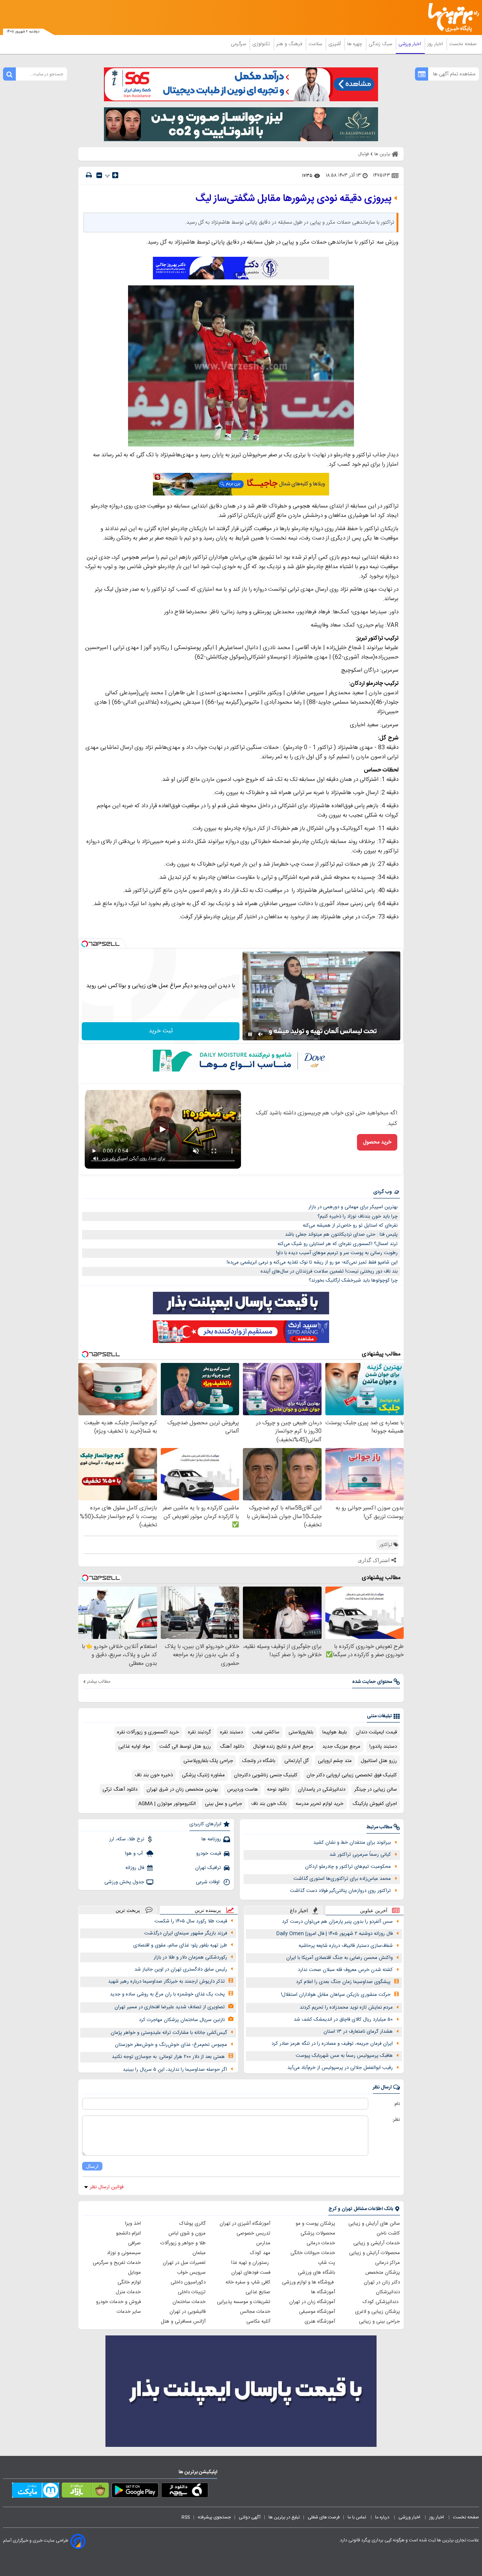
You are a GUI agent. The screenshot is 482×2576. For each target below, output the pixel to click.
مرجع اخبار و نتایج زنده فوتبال (283, 1747)
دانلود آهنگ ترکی (120, 1789)
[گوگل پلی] (135, 2492)
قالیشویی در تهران (188, 2312)
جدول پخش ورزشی (124, 1882)
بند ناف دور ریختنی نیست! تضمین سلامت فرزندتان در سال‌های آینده (329, 1271)
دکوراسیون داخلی (188, 2282)
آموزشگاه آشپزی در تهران (245, 2224)
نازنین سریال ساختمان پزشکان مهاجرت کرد (182, 2020)
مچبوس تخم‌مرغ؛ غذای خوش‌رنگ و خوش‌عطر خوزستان (171, 2045)
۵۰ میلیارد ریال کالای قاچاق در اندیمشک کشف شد (343, 2020)
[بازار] (85, 2492)
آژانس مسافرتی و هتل (183, 2321)
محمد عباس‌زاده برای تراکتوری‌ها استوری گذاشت (342, 1879)
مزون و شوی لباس (187, 2233)
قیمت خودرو (209, 1854)
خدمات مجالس (255, 2312)
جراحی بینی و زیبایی (379, 2321)
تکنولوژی (262, 44)
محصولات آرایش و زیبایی (374, 2253)
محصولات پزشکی (318, 2233)
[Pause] (250, 1034)
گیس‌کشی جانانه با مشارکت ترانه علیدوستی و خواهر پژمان (169, 2033)
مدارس (263, 2243)
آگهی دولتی (250, 2517)
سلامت (316, 44)
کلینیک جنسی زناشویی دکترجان (266, 1775)
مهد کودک (260, 2253)
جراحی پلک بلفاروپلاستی (208, 1761)
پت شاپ (326, 2263)
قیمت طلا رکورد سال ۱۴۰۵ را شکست (191, 1921)
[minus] (99, 175)
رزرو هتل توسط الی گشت (185, 1747)
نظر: (396, 2120)
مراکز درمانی (387, 2263)
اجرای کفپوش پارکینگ (375, 1804)
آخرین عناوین (374, 1911)
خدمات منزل (128, 2292)
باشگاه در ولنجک (259, 1761)
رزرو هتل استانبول (379, 1761)
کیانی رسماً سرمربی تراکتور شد (360, 1855)
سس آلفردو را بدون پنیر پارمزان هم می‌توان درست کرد (337, 1922)
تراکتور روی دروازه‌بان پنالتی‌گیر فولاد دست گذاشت (340, 1891)
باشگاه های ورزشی (317, 2273)
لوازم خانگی (129, 2282)
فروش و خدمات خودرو (118, 2302)
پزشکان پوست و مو (315, 2224)
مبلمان (199, 2253)
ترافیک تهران (208, 1868)
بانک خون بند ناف (269, 1804)
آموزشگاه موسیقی (317, 2312)
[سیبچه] (185, 2492)
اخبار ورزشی (410, 44)
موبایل (134, 2273)
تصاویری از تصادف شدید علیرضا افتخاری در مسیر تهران (170, 2007)
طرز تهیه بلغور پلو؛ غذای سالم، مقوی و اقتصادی (180, 1945)
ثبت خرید (161, 1031)
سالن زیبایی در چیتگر (376, 1789)
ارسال (92, 2166)
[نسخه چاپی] (89, 175)
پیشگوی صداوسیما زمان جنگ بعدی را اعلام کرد (343, 1982)
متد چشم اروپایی (335, 1761)
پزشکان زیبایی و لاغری (378, 2312)
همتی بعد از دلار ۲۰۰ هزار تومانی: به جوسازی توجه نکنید (168, 2057)
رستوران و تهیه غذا (251, 2263)
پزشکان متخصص (383, 2273)
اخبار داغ (299, 1911)
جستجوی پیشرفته (214, 2517)
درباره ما (383, 2517)
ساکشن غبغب (266, 1732)
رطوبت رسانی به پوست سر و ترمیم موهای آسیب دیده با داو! (337, 1253)
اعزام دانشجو (128, 2233)
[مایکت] (36, 2492)
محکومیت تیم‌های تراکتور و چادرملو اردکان (348, 1867)
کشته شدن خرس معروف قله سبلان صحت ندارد (345, 1970)
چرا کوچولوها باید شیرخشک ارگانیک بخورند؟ (353, 1280)
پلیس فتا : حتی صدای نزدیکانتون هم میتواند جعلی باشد (341, 1235)
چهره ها (355, 44)
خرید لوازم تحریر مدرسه (320, 1804)
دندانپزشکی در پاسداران (322, 1789)
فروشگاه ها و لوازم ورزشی (309, 2282)
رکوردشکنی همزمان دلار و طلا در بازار (190, 1957)
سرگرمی (239, 44)
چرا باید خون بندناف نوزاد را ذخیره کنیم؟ (358, 1216)
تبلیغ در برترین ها (284, 2517)
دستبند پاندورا (383, 1747)
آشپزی (335, 44)
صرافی (134, 2243)
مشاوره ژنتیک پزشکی (203, 1775)
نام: (397, 2104)
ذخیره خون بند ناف (154, 1775)
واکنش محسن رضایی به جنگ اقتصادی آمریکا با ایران (339, 1958)
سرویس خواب (191, 2273)
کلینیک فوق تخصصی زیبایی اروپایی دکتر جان (352, 1775)
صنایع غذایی (258, 2292)
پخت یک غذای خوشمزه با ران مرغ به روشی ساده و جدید (167, 1994)
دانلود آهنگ (232, 1747)
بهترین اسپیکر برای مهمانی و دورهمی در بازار (353, 1207)
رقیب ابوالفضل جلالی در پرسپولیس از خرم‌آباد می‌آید (340, 2068)
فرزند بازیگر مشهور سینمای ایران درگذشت (186, 1933)
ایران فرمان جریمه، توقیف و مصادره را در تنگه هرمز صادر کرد (332, 2044)
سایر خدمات (129, 2312)
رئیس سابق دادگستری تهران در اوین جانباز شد (181, 1969)
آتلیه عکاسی (258, 2321)
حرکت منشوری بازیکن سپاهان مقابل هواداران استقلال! (336, 1995)
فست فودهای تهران (251, 2273)
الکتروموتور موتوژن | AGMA (167, 1804)
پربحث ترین (128, 1910)
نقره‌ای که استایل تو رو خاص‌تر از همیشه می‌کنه (350, 1226)
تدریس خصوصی (253, 2233)
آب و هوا (135, 1854)
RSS (186, 2517)
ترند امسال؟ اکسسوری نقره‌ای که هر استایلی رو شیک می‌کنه (338, 1244)
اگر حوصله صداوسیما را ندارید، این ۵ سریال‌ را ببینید (175, 2070)
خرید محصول (377, 1142)
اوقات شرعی (208, 1882)
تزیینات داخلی (192, 2292)
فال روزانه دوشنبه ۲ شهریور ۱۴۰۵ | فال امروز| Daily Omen (335, 1934)
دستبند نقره (231, 1732)
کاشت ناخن (388, 2233)
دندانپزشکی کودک (381, 2302)
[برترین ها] (450, 18)
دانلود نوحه (278, 1789)
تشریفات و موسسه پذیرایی (244, 2302)
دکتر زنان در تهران (382, 2282)
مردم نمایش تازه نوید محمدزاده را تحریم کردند (346, 2007)
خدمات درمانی (321, 2243)
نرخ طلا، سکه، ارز (127, 1839)
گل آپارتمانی (297, 1761)
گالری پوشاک (192, 2224)
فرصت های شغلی (324, 2517)
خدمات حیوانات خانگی (313, 2253)
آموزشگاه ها (323, 2292)
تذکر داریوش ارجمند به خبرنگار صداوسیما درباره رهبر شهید (166, 1982)
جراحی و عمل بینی (223, 1804)
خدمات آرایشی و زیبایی (377, 2243)
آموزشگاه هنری (320, 2321)
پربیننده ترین (208, 1910)
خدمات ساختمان (189, 2302)
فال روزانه (135, 1868)
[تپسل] (85, 944)
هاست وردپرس (243, 1789)
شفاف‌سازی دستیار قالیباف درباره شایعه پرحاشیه (346, 1946)
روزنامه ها (211, 1839)
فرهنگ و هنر (290, 44)
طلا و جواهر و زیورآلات (183, 2243)
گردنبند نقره (199, 1732)
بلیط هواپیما (335, 1732)
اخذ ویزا (133, 2224)
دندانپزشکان (388, 2292)
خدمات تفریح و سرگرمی (117, 2263)
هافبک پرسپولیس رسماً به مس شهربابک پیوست (344, 2056)
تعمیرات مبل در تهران (184, 2263)
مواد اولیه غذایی (134, 1747)
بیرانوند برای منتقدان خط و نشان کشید (352, 1843)
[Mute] (261, 1034)
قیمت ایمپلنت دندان (376, 1732)
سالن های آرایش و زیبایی (374, 2224)
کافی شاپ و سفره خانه (248, 2282)
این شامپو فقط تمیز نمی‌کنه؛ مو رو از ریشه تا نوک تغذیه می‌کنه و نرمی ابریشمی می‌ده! (312, 1262)
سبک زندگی (381, 44)
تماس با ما (357, 2517)
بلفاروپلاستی (301, 1732)
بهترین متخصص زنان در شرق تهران (182, 1789)
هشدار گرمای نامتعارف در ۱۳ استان (358, 2032)
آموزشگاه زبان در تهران (312, 2302)
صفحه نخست (463, 44)
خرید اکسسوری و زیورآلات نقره (148, 1732)
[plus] (115, 175)
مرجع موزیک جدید (341, 1747)
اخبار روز (436, 44)
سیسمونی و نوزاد (124, 2253)
